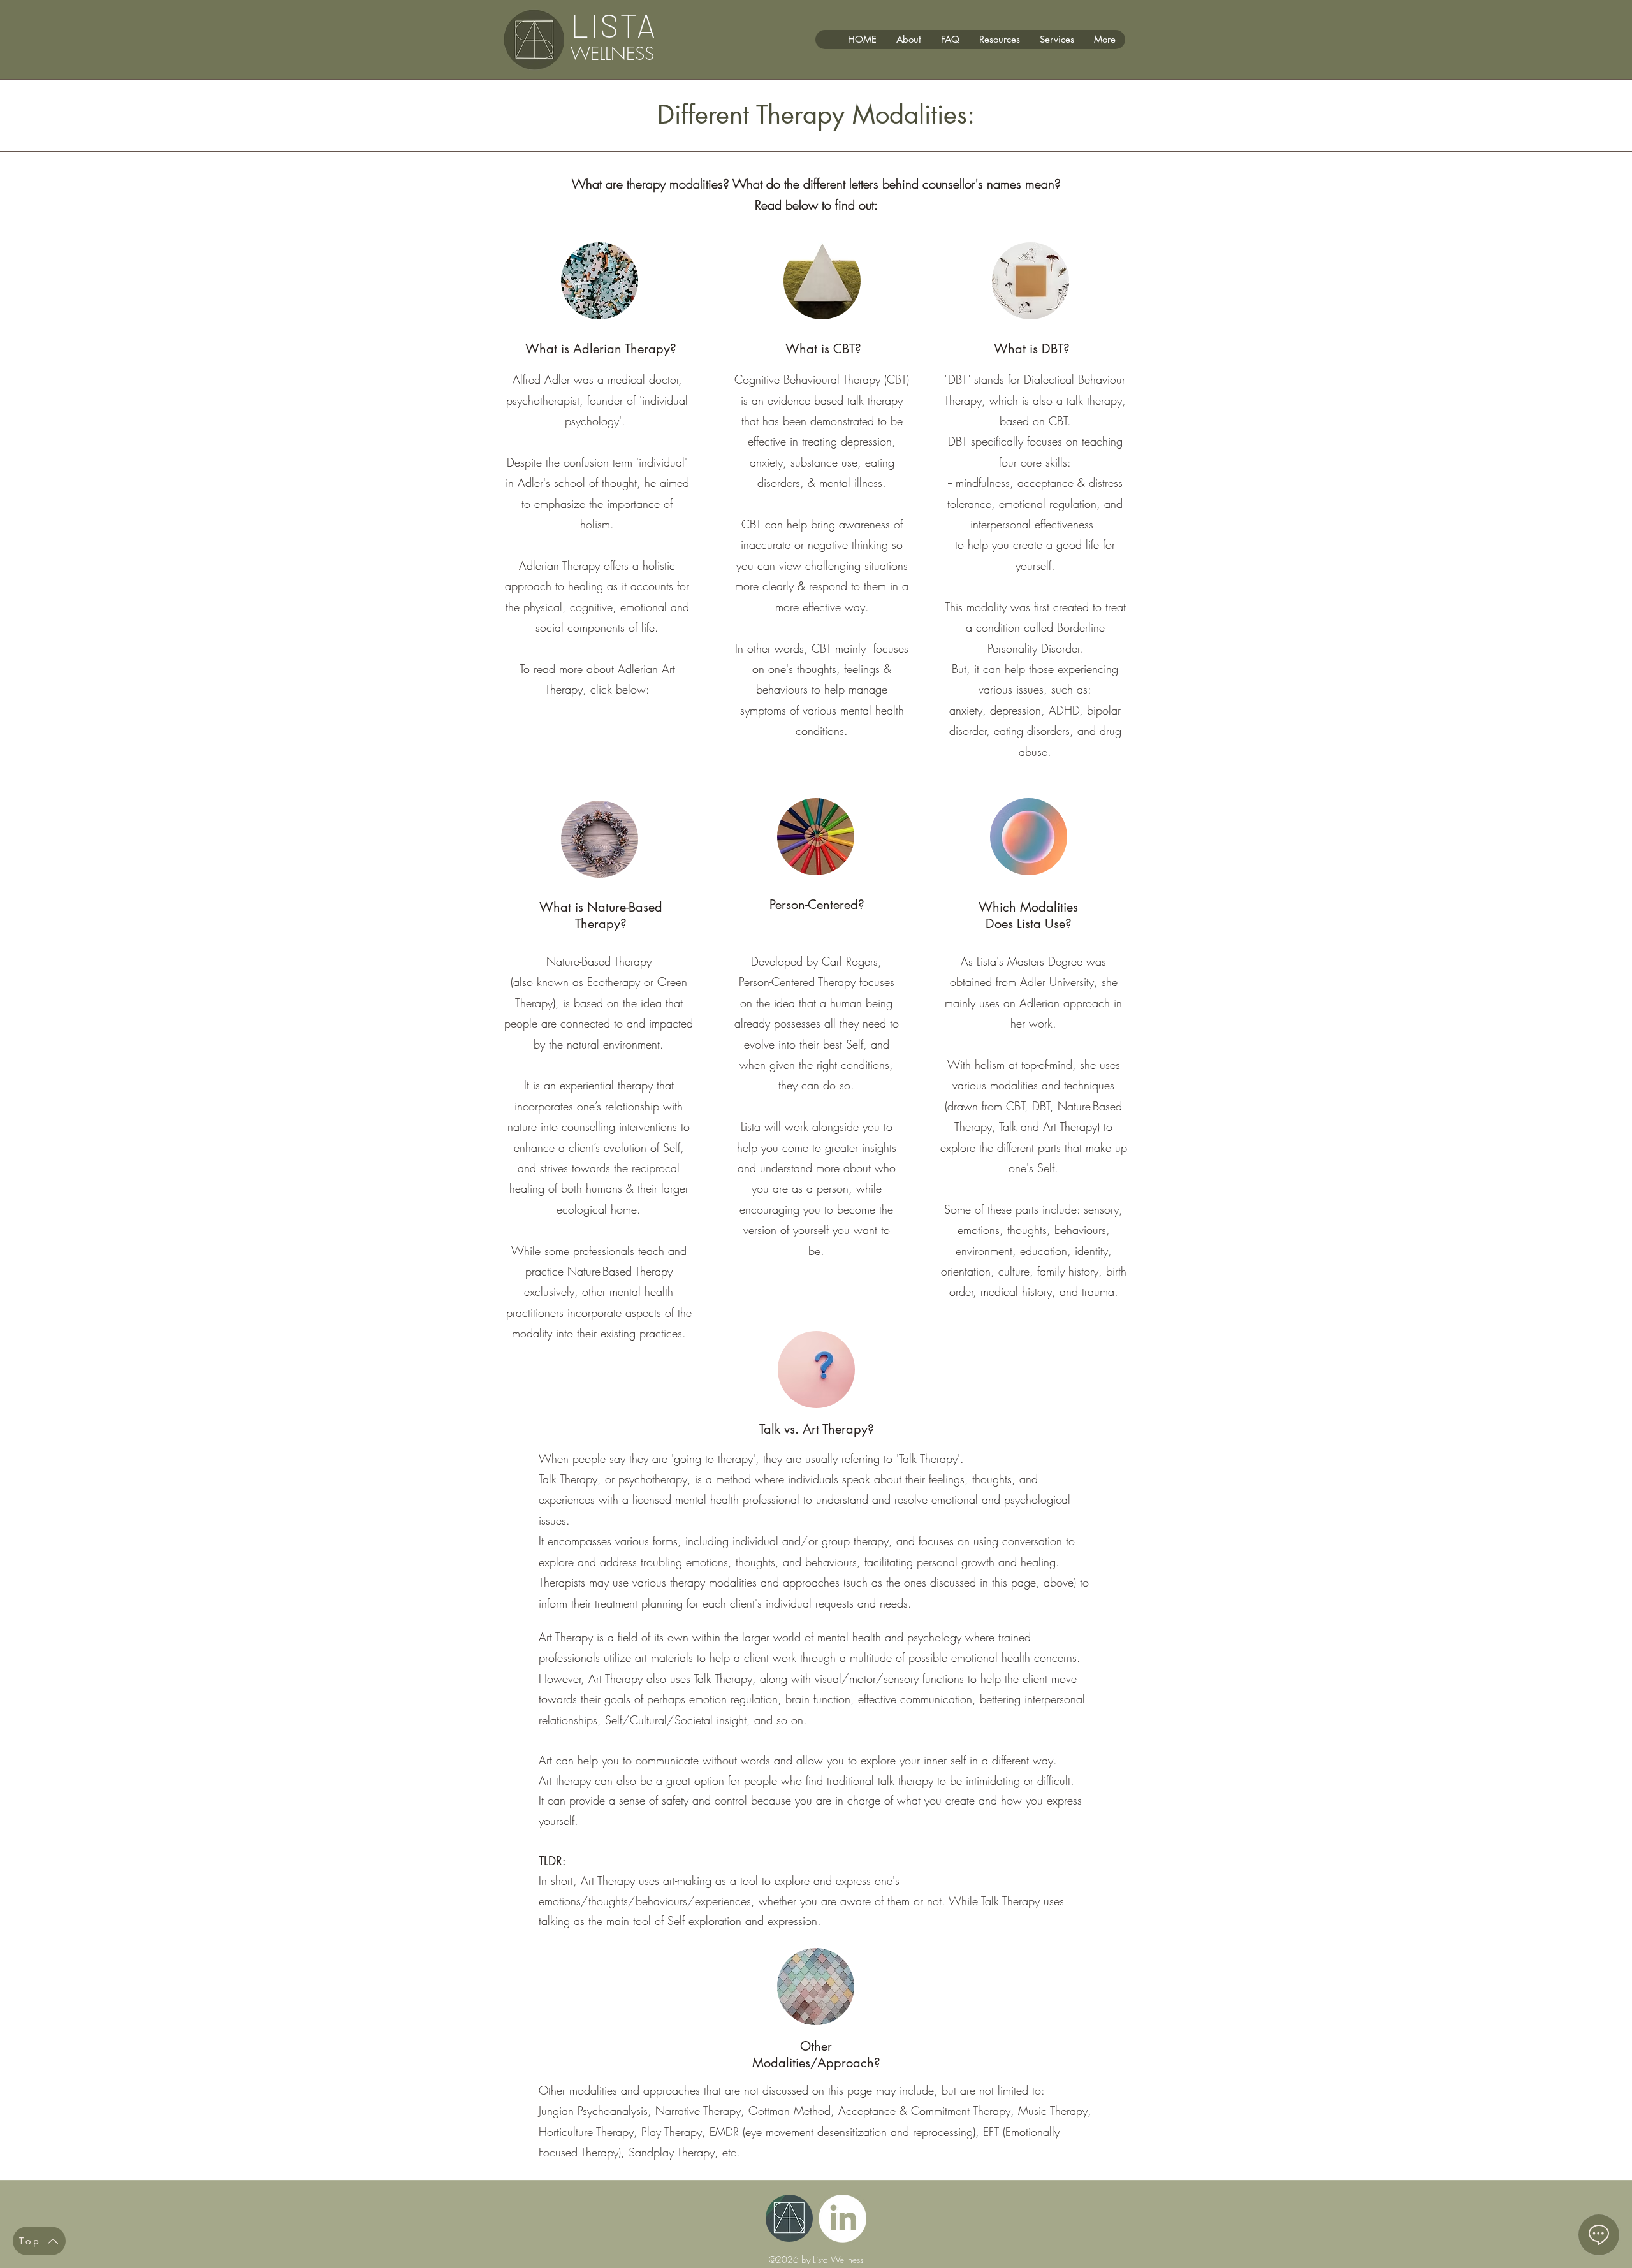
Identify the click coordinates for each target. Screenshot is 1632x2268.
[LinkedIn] (842, 2219)
